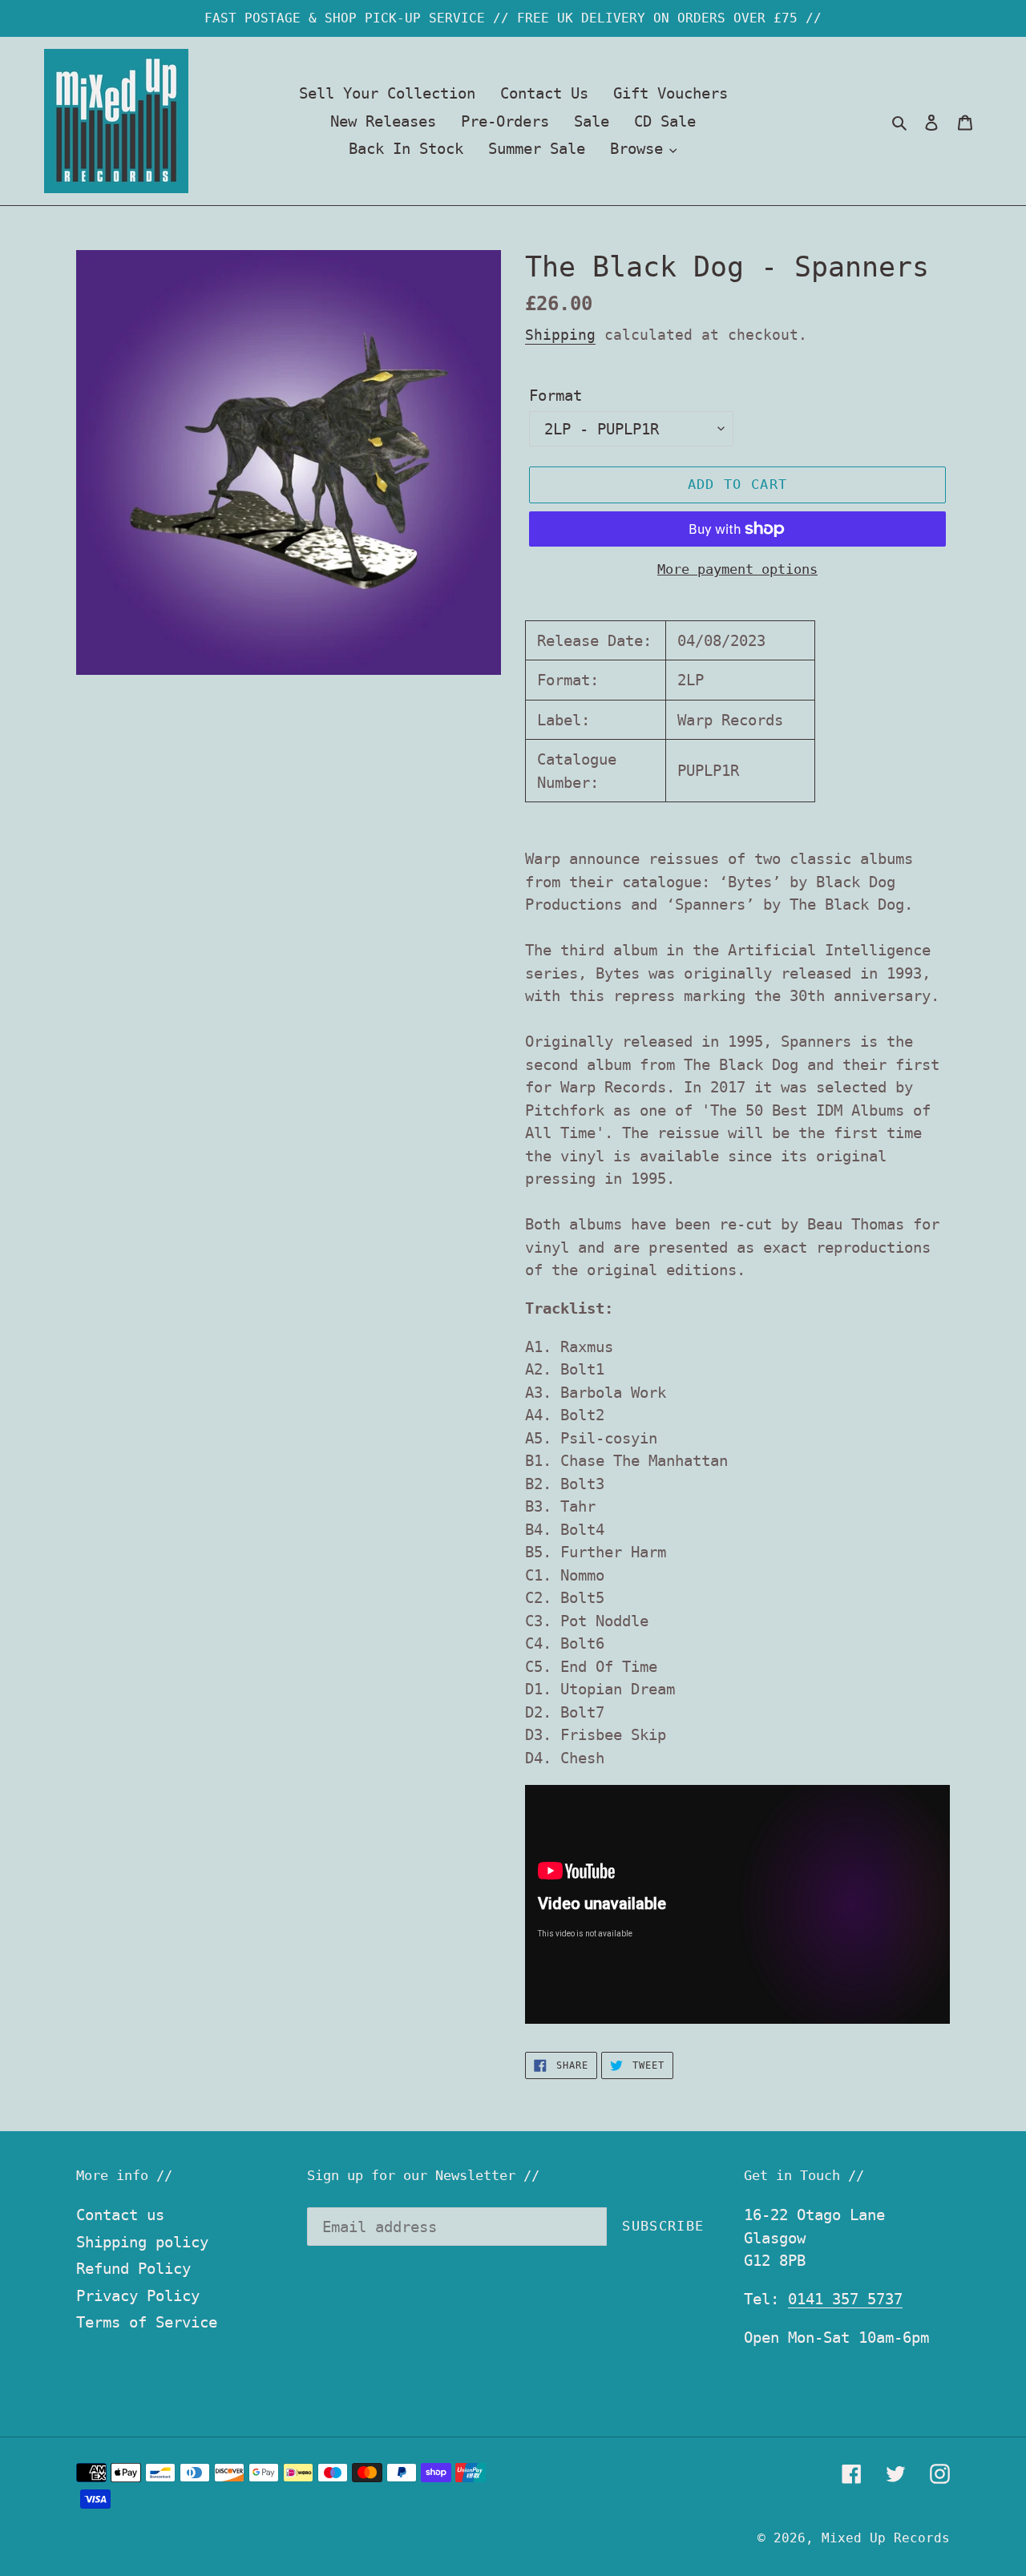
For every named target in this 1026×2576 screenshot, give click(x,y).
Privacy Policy (138, 2295)
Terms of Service (147, 2322)
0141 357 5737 (845, 2299)
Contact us (120, 2215)
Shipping (560, 335)
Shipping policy (142, 2242)
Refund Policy (133, 2268)
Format (555, 395)
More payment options (737, 569)
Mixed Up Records (886, 2538)
